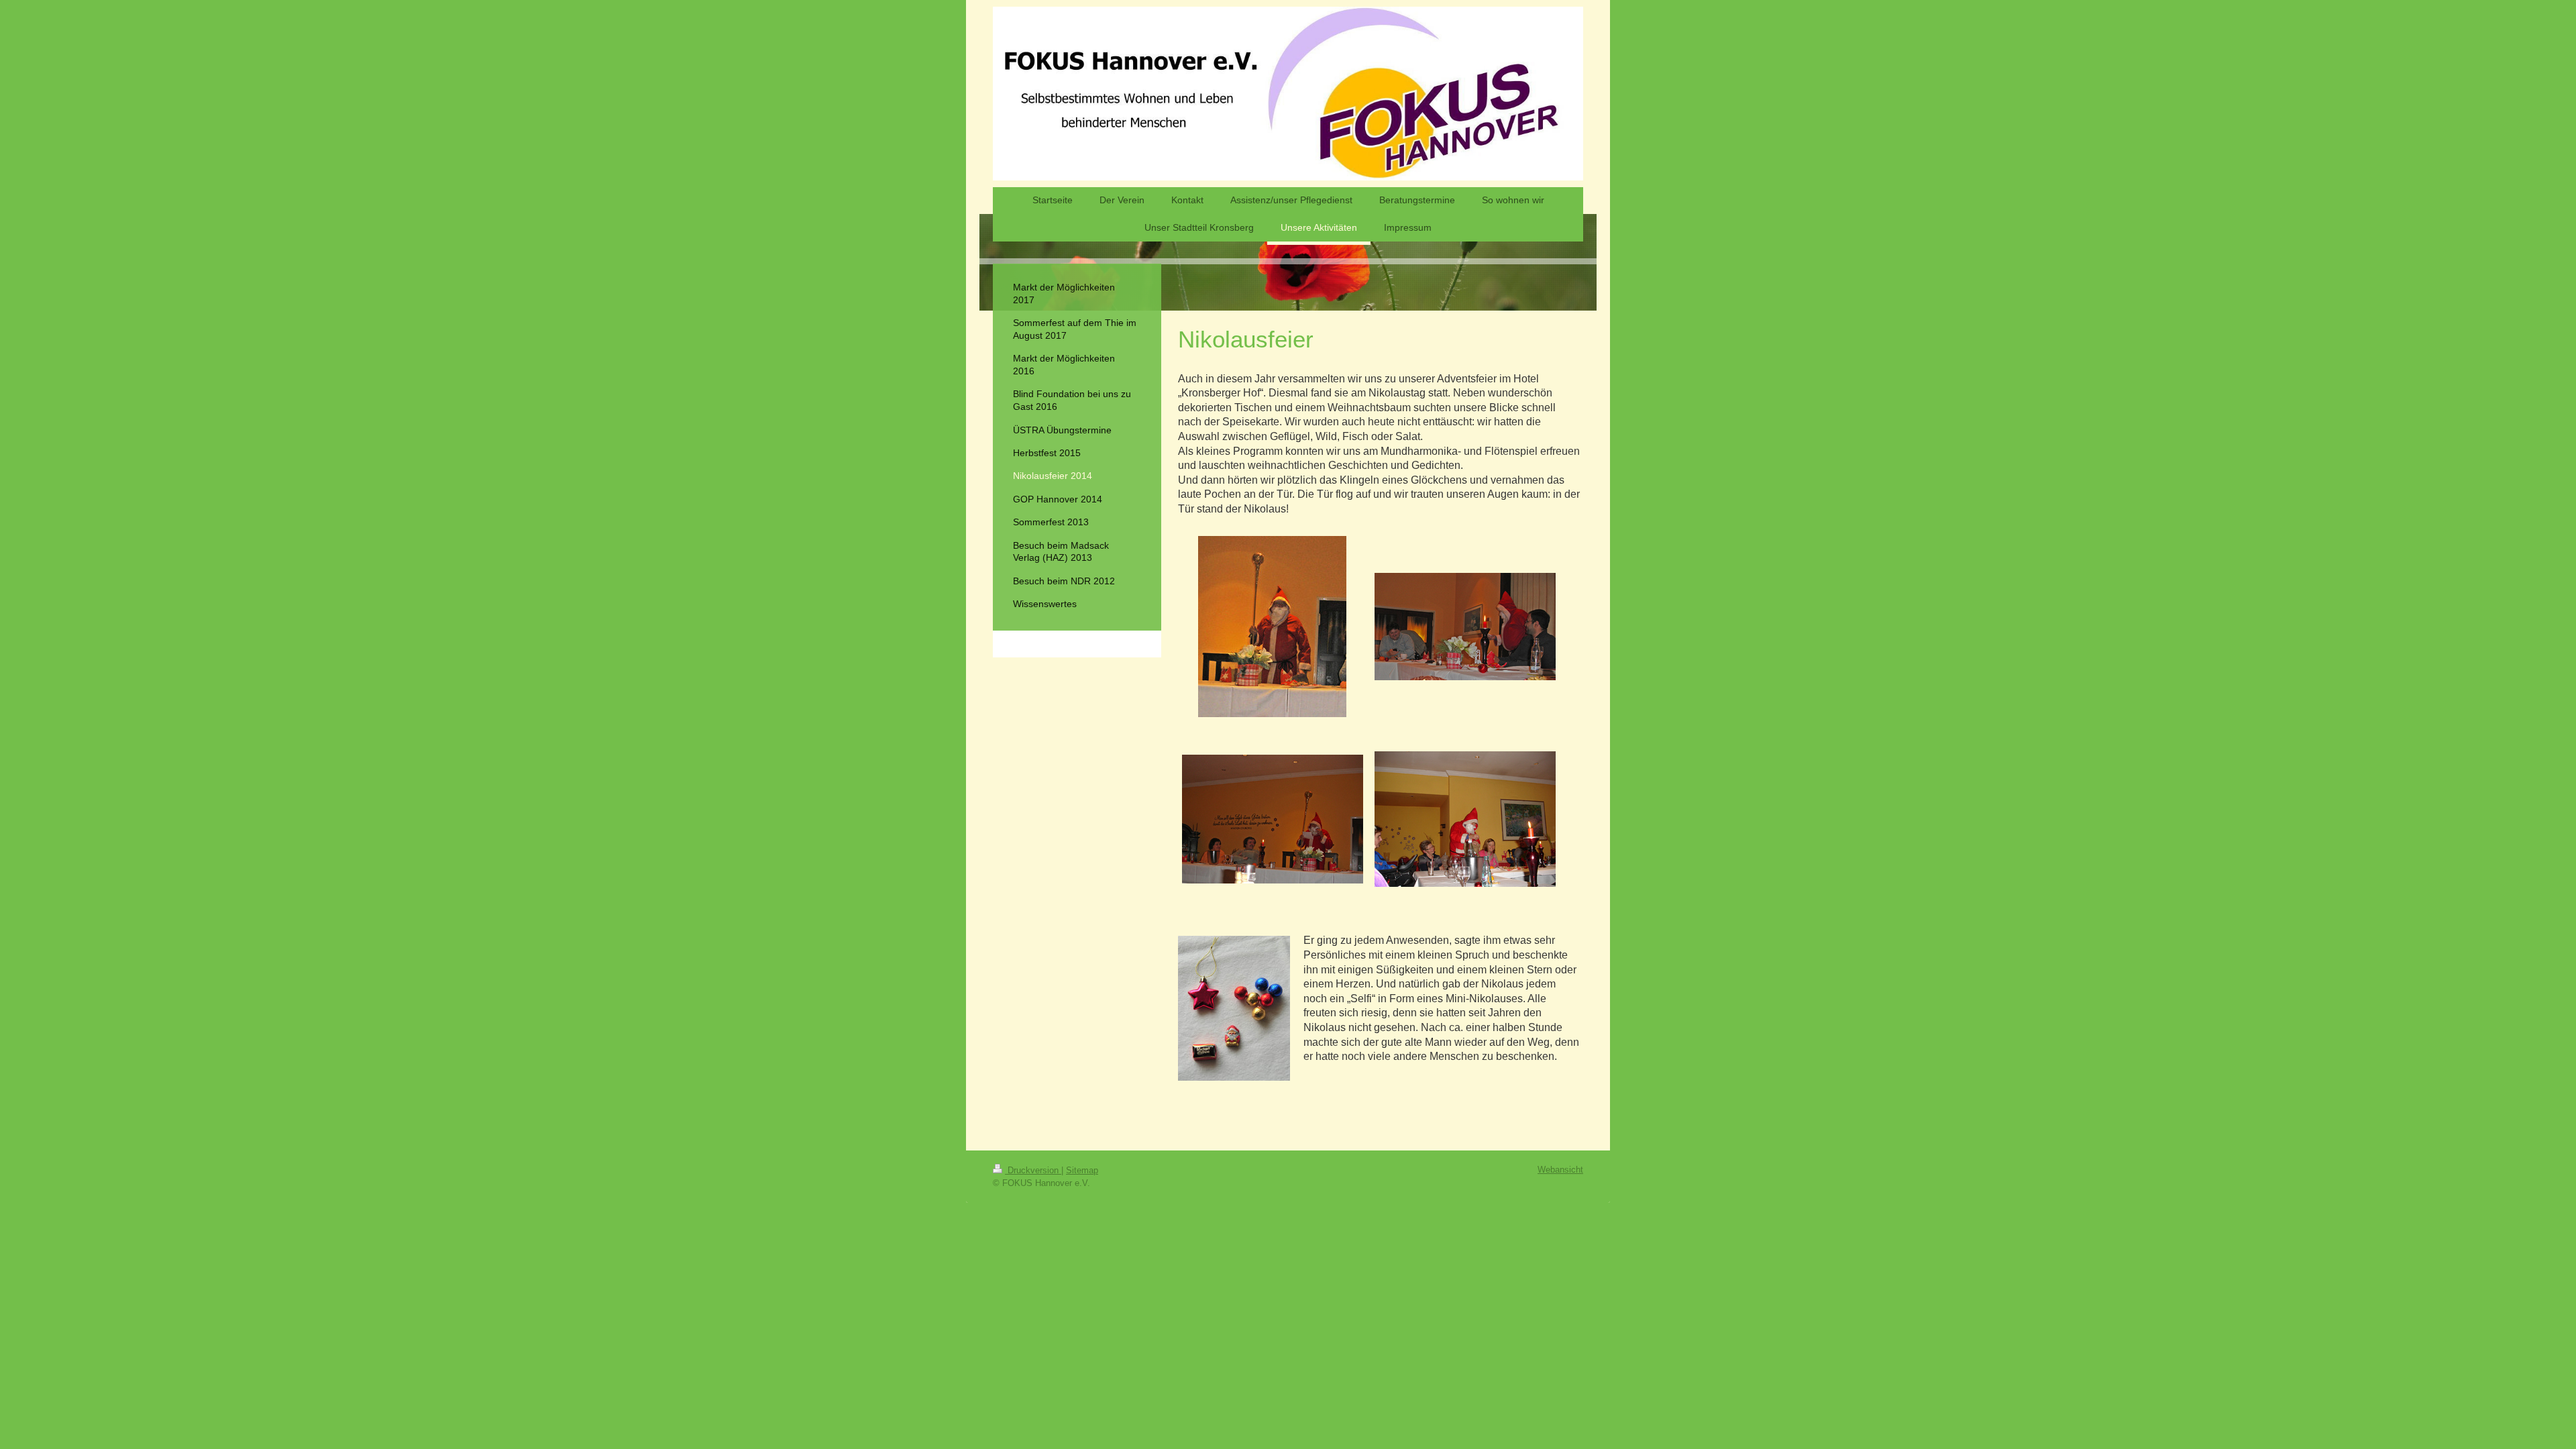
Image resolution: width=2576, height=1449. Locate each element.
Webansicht (1560, 1170)
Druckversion (1033, 1170)
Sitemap (1082, 1170)
